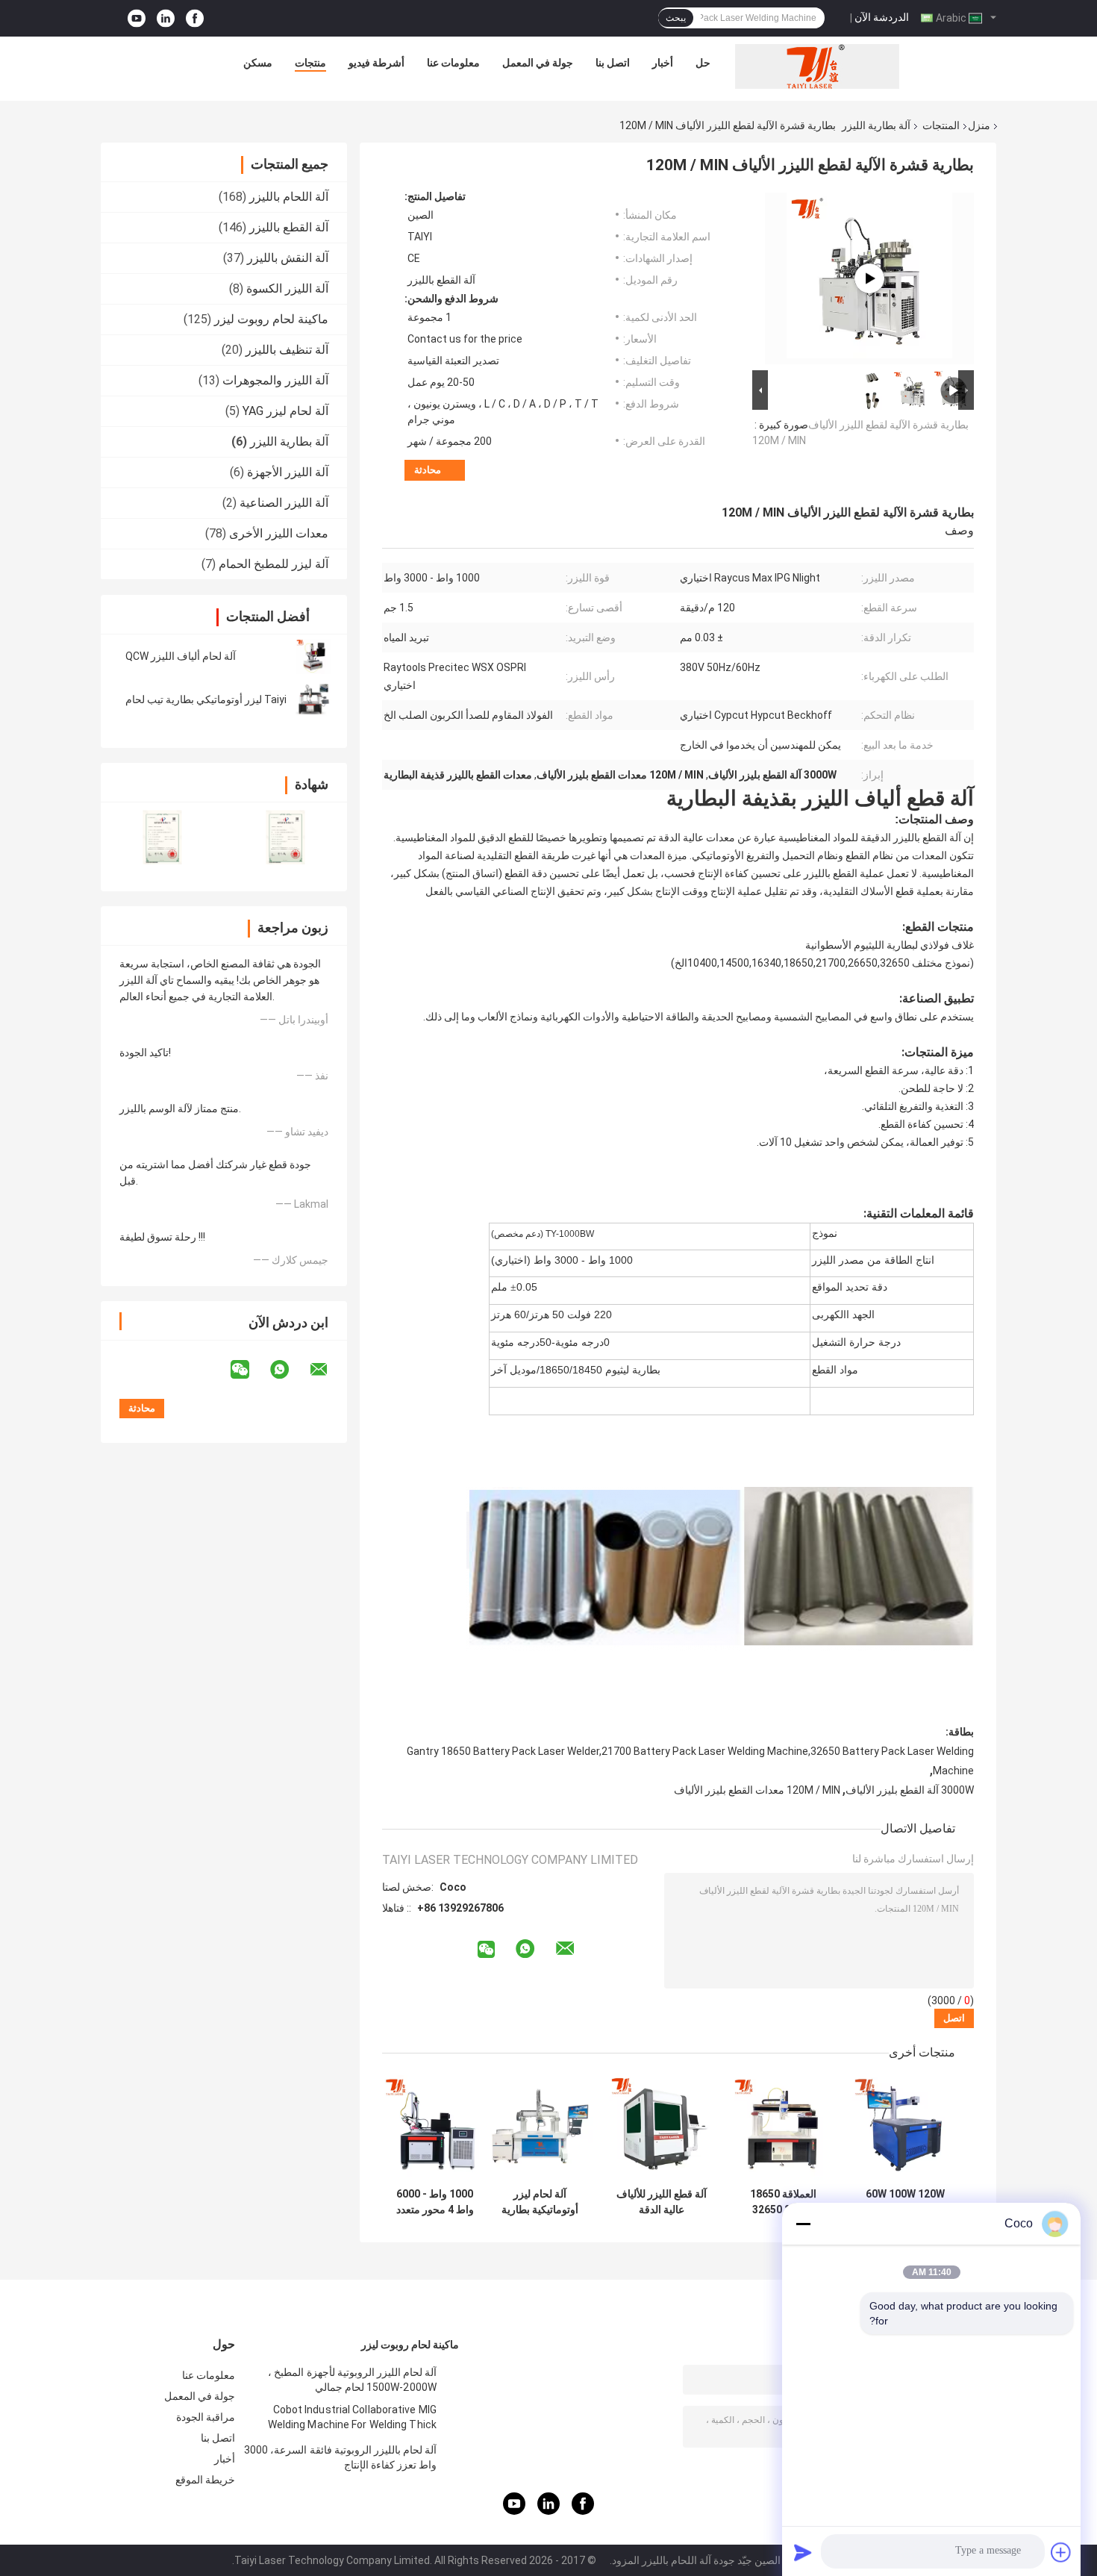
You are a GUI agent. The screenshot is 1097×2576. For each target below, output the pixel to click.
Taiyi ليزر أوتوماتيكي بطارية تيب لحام (206, 699)
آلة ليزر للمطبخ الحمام (274, 564)
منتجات (310, 63)
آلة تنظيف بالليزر (287, 350)
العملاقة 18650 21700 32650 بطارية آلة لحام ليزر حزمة (784, 2202)
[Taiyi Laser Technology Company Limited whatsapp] (289, 1370)
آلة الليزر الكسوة (287, 289)
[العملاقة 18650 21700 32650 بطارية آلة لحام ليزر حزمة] (783, 2128)
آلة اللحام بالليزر (289, 197)
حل (703, 63)
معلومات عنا (453, 63)
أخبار (663, 63)
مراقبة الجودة (206, 2417)
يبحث (676, 18)
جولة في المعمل (538, 63)
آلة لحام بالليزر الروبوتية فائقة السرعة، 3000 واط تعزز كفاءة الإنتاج (340, 2457)
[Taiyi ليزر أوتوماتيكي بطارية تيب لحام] (313, 699)
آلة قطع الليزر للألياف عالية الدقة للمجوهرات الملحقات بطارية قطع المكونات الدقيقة (662, 2202)
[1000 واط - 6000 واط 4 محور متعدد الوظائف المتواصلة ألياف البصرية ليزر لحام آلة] (435, 2128)
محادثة (428, 470)
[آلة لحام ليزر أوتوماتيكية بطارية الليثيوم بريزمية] (540, 2128)
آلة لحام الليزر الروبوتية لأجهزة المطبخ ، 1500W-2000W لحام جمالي (352, 2380)
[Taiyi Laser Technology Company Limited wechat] (249, 1370)
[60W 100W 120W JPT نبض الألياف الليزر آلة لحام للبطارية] (905, 2128)
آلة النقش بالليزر (288, 258)
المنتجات (941, 125)
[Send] (803, 2552)
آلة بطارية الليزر (876, 125)
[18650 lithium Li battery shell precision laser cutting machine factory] (869, 278)
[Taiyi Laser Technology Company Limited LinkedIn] (166, 18)
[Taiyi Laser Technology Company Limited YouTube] (137, 18)
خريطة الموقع (205, 2480)
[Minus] (803, 2224)
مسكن (258, 63)
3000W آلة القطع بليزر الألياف (910, 1790)
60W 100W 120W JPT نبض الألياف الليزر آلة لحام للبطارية (905, 2202)
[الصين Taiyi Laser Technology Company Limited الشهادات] (162, 837)
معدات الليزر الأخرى (279, 533)
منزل (979, 125)
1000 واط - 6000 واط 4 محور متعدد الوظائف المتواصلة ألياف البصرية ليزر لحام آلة (435, 2202)
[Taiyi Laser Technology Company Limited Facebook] (195, 18)
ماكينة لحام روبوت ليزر (271, 319)
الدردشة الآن (882, 17)
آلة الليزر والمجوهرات (275, 380)
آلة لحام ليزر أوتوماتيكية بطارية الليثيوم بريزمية (540, 2202)
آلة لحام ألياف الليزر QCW (181, 656)
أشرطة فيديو (376, 63)
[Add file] (1061, 2552)
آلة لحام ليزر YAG (285, 411)
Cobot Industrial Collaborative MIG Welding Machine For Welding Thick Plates (352, 2419)
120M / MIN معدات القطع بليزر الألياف (757, 1790)
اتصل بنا (613, 63)
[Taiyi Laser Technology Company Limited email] (328, 1370)
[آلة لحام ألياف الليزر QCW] (313, 656)
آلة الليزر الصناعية (284, 503)
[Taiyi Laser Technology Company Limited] (817, 66)
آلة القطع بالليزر (289, 227)
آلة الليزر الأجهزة (288, 472)
